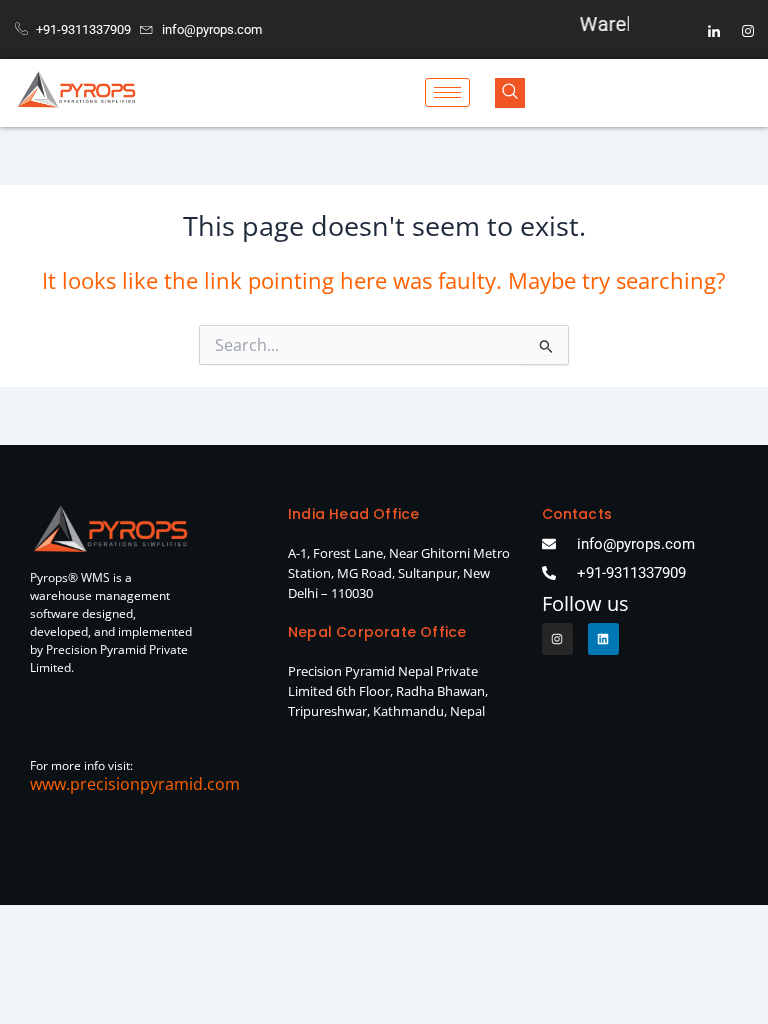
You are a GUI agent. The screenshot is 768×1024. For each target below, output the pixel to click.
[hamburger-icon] (447, 92)
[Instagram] (748, 30)
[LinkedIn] (714, 30)
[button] (510, 93)
